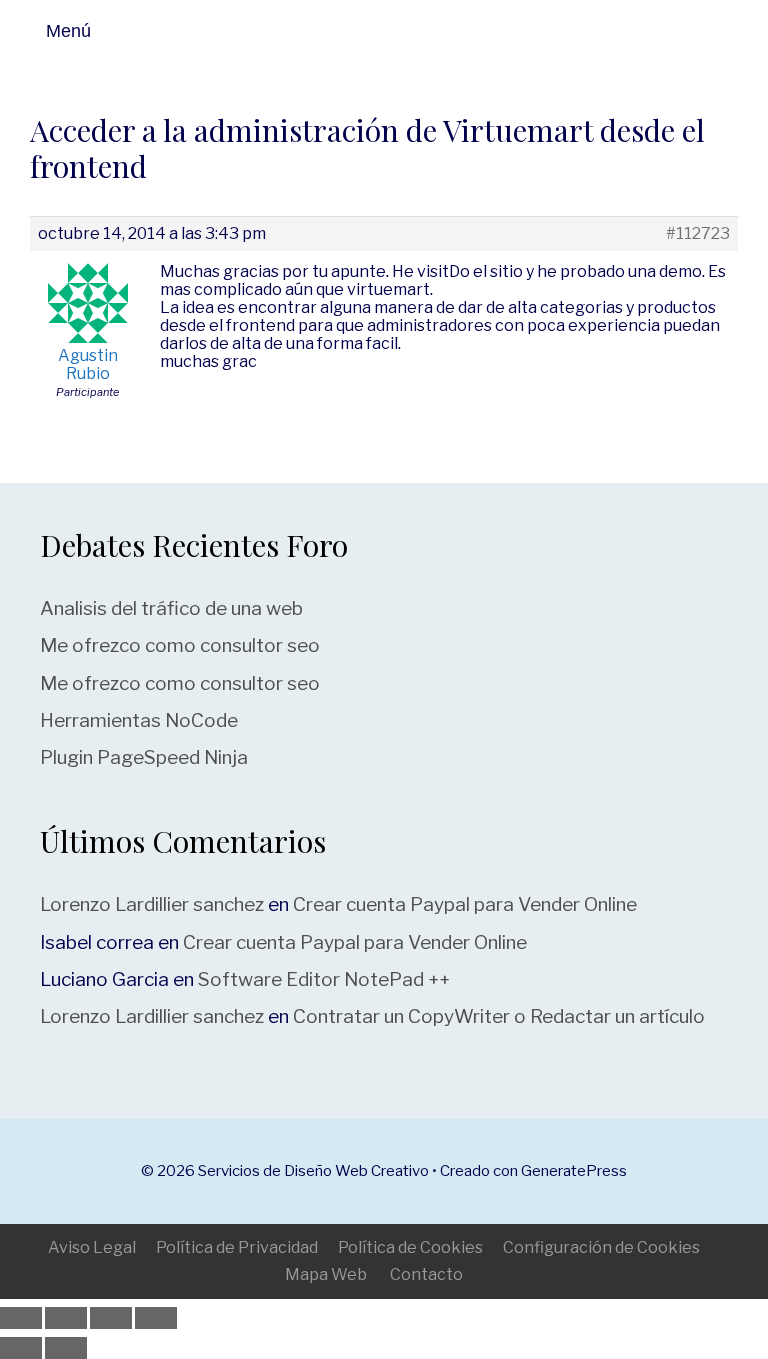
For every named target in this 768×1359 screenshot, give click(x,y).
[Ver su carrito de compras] (746, 31)
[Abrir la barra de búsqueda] (697, 31)
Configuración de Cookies (601, 1247)
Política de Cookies (410, 1247)
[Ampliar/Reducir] (21, 1318)
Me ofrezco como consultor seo (180, 645)
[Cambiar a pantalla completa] (66, 1318)
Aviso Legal (92, 1247)
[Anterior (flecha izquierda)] (21, 1348)
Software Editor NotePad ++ (324, 979)
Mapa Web (326, 1274)
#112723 (698, 234)
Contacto (426, 1274)
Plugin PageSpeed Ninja (144, 757)
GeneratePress (574, 1171)
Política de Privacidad (237, 1247)
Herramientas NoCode (139, 720)
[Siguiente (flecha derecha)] (66, 1348)
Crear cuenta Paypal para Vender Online (465, 904)
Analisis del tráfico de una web (171, 608)
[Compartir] (111, 1318)
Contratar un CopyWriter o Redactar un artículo (499, 1016)
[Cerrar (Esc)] (156, 1318)
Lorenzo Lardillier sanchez (152, 904)
